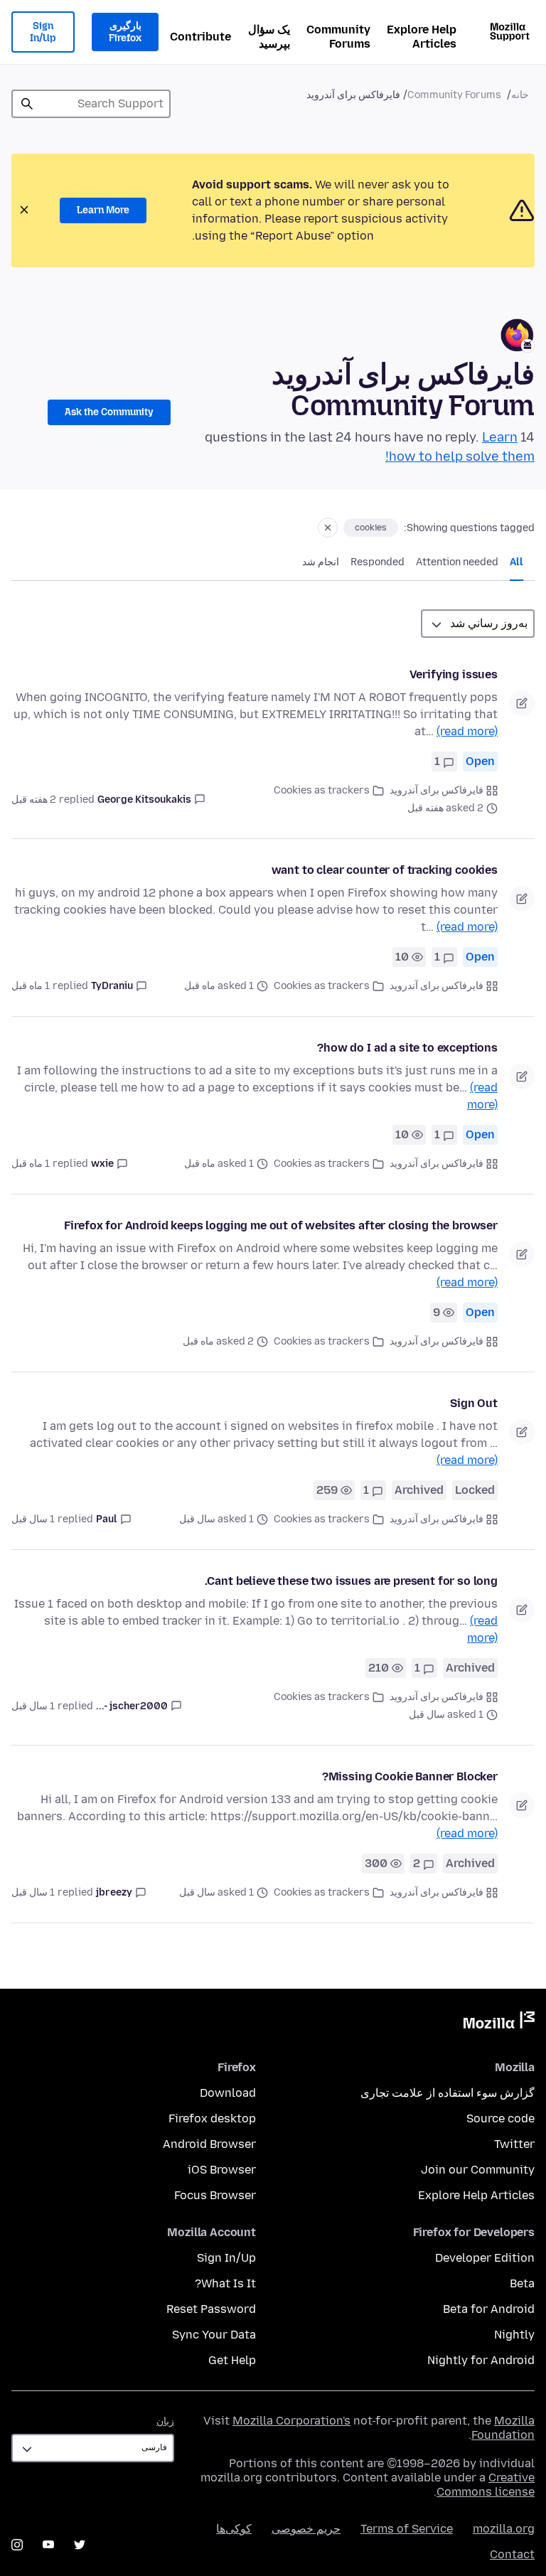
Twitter (514, 2144)
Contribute (200, 37)
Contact (512, 2554)
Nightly (514, 2335)
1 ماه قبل (31, 986)
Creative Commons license (486, 2485)
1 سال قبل (33, 1519)
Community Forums (338, 37)
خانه (520, 95)
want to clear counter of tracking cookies (385, 870)
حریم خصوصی (306, 2529)
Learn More (103, 210)
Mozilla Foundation (503, 2428)
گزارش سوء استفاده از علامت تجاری (448, 2093)
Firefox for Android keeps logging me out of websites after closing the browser (281, 1225)
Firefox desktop (212, 2118)
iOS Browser (222, 2170)
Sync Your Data (214, 2335)
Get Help (232, 2360)
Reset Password (211, 2309)
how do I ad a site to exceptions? (407, 1048)
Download (228, 2093)
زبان (165, 2421)
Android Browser (209, 2144)
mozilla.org (504, 2529)
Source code (500, 2118)
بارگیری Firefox (125, 32)
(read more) (467, 731)
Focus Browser (215, 2195)
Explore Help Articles (422, 37)
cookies (371, 528)
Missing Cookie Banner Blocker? (410, 1776)
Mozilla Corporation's (291, 2421)
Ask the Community (109, 412)
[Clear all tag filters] (328, 528)
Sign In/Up (43, 32)
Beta (522, 2283)
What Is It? (225, 2283)
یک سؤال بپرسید (269, 37)
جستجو (27, 104)
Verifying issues (454, 674)
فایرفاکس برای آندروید (437, 790)
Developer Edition (485, 2258)
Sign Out (474, 1403)
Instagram (17, 2545)
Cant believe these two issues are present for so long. (351, 1581)
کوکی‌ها (234, 2529)
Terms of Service (407, 2529)
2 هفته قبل (34, 800)
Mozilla (499, 2023)
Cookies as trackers (322, 790)
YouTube (48, 2545)
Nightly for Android (481, 2360)
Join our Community (478, 2170)
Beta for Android (489, 2309)
